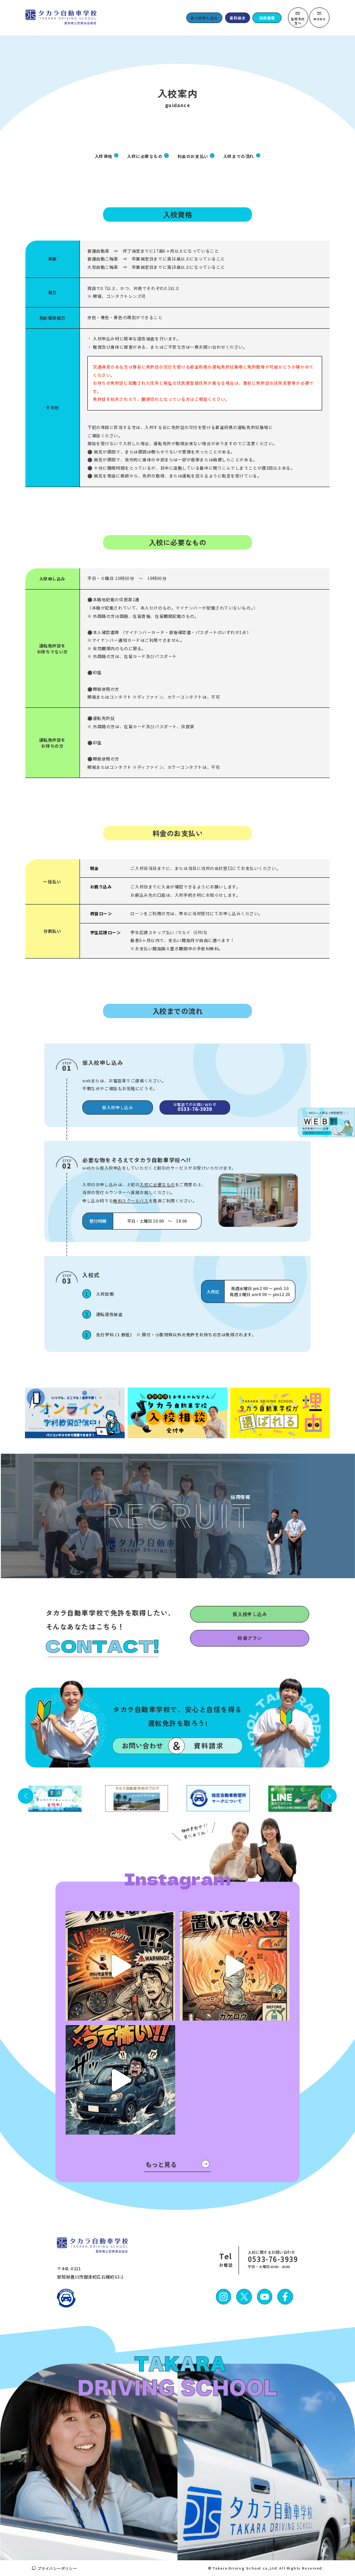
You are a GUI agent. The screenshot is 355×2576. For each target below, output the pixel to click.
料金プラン (250, 1638)
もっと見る (161, 2164)
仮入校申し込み (204, 18)
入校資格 (104, 156)
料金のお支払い (193, 156)
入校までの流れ (239, 156)
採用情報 (267, 18)
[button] (26, 1796)
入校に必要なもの (145, 156)
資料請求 (238, 18)
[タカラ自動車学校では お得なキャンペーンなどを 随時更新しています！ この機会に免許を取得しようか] (120, 1966)
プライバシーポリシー (57, 2568)
